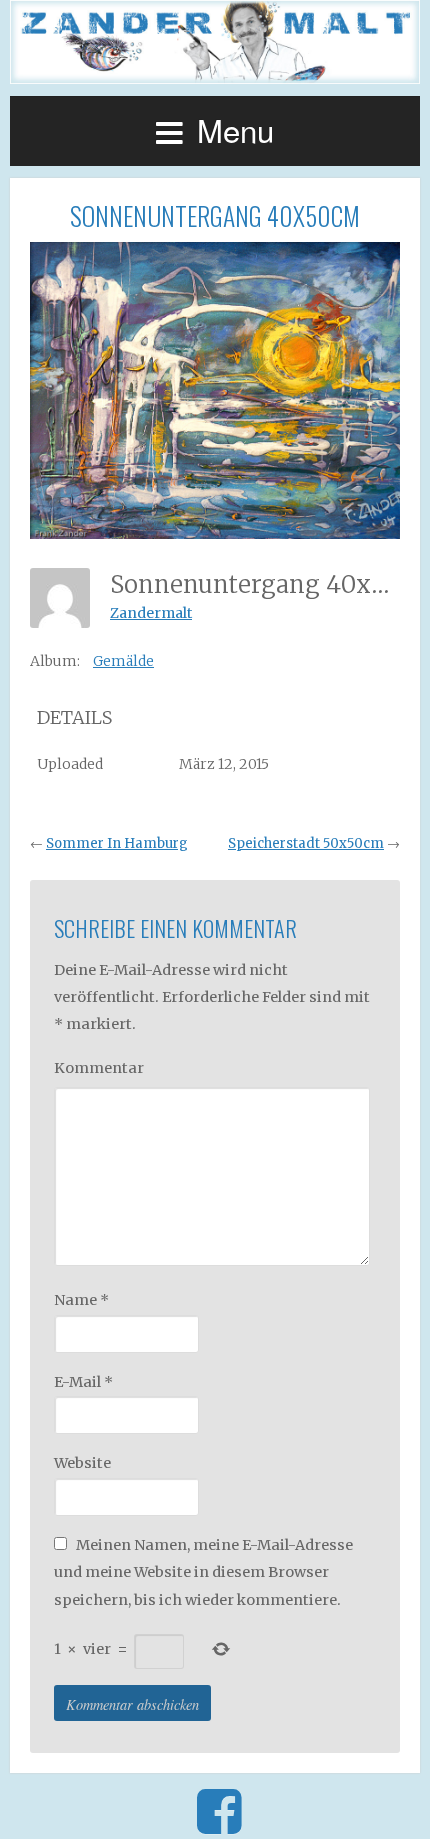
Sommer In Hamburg (117, 843)
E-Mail (83, 1382)
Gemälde (123, 661)
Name (81, 1300)
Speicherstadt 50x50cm (306, 843)
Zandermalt (151, 613)
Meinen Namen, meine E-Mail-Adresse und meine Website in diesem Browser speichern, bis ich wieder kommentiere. (203, 1572)
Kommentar (99, 1068)
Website (82, 1463)
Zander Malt (215, 42)
